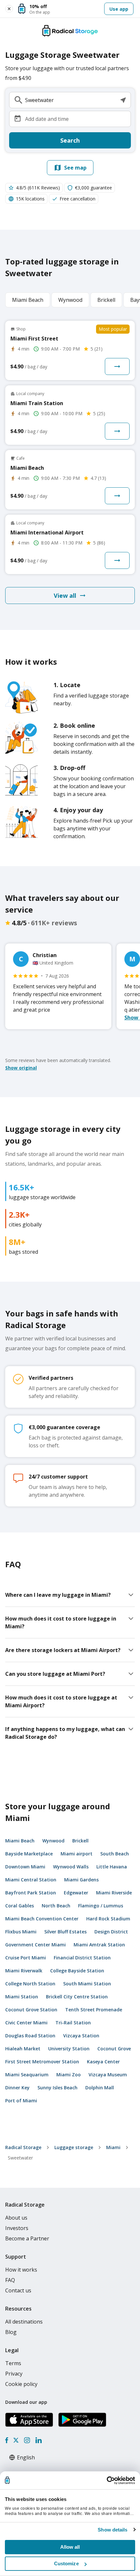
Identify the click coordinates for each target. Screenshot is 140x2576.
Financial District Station (82, 1958)
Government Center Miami (35, 1945)
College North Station (30, 1984)
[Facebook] (7, 2440)
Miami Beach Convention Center (42, 1919)
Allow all (70, 2547)
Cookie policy (21, 2384)
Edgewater (76, 1893)
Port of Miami (21, 2101)
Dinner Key (17, 2088)
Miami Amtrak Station (99, 1945)
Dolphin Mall (100, 2088)
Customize (66, 2563)
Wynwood (53, 1841)
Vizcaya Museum (108, 2075)
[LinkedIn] (38, 2440)
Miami (113, 2147)
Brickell (80, 1841)
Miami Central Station (31, 1880)
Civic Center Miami (26, 2023)
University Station (69, 2049)
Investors (17, 2228)
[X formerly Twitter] (16, 2440)
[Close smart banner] (9, 9)
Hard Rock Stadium (108, 1919)
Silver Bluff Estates (65, 1932)
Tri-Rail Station (73, 2023)
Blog (11, 2332)
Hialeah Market (23, 2049)
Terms (13, 2363)
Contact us (18, 2290)
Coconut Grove (114, 2049)
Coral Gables (20, 1906)
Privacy (14, 2374)
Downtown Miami (25, 1867)
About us (16, 2218)
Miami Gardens (81, 1880)
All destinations (24, 2322)
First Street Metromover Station (42, 2062)
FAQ (10, 2280)
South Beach (115, 1854)
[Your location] (123, 100)
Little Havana (112, 1867)
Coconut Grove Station (31, 2010)
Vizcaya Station (81, 2036)
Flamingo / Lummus (101, 1906)
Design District (111, 1932)
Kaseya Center (103, 2062)
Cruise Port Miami (26, 1958)
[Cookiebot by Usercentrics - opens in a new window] (107, 2480)
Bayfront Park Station (31, 1893)
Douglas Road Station (30, 2036)
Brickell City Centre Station (77, 1997)
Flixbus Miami (21, 1932)
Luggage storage (74, 2147)
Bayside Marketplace (29, 1854)
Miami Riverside (114, 1893)
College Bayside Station (77, 1971)
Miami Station (22, 1997)
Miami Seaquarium (27, 2075)
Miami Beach (20, 1841)
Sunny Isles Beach (57, 2088)
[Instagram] (27, 2440)
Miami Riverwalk (24, 1971)
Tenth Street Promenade (94, 2010)
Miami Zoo (69, 2075)
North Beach (56, 1906)
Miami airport (77, 1854)
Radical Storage (23, 2147)
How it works (21, 2270)
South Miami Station (87, 1984)
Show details (112, 2530)
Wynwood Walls (71, 1867)
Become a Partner (27, 2238)
